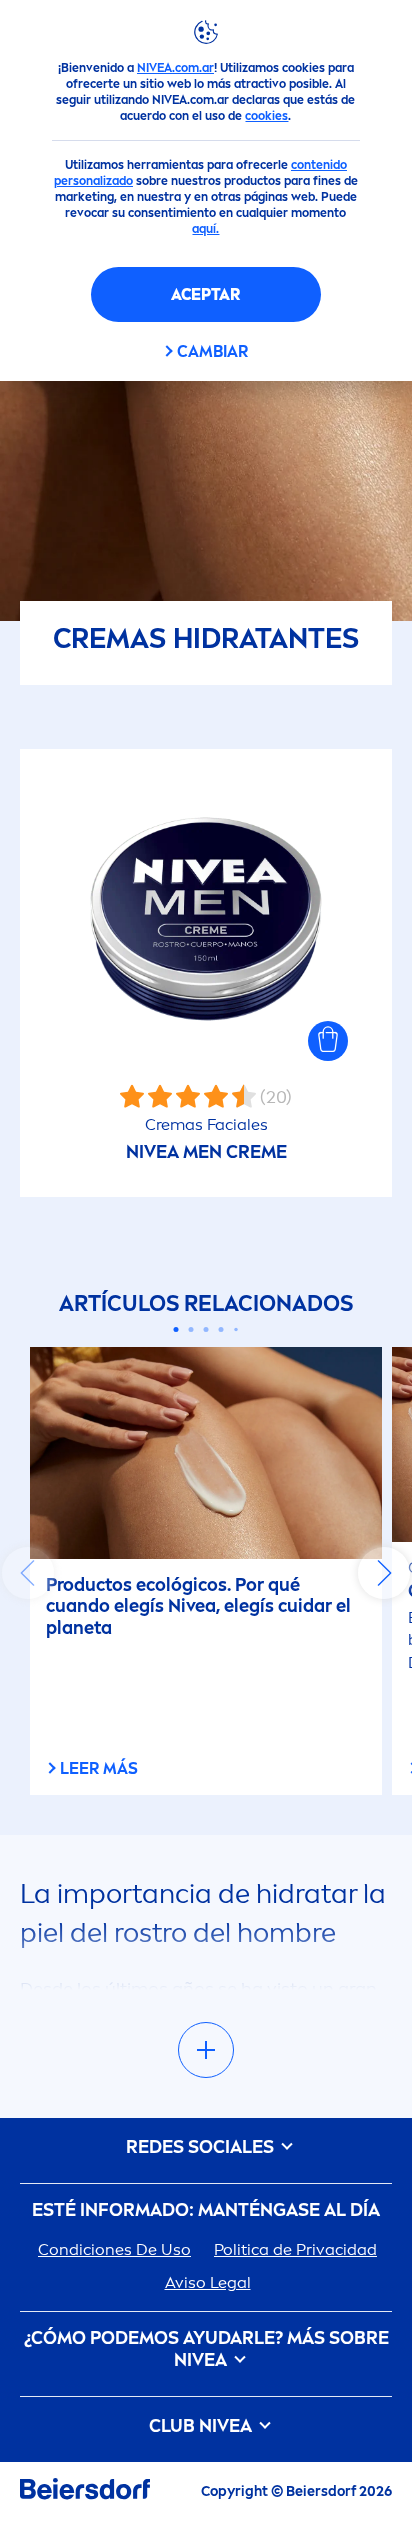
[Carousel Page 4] (221, 1329)
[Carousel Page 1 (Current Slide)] (176, 1329)
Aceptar (205, 294)
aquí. (205, 229)
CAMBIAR (212, 351)
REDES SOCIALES (202, 2147)
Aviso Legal (208, 2282)
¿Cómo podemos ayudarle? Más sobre (206, 2349)
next (384, 1573)
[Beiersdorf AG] (85, 2492)
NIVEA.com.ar (175, 68)
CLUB (200, 2426)
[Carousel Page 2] (191, 1329)
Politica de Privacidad (295, 2249)
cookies (266, 116)
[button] (328, 1041)
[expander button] (206, 2050)
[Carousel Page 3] (206, 1329)
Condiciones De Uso (114, 2249)
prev (28, 1573)
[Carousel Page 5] (236, 1329)
